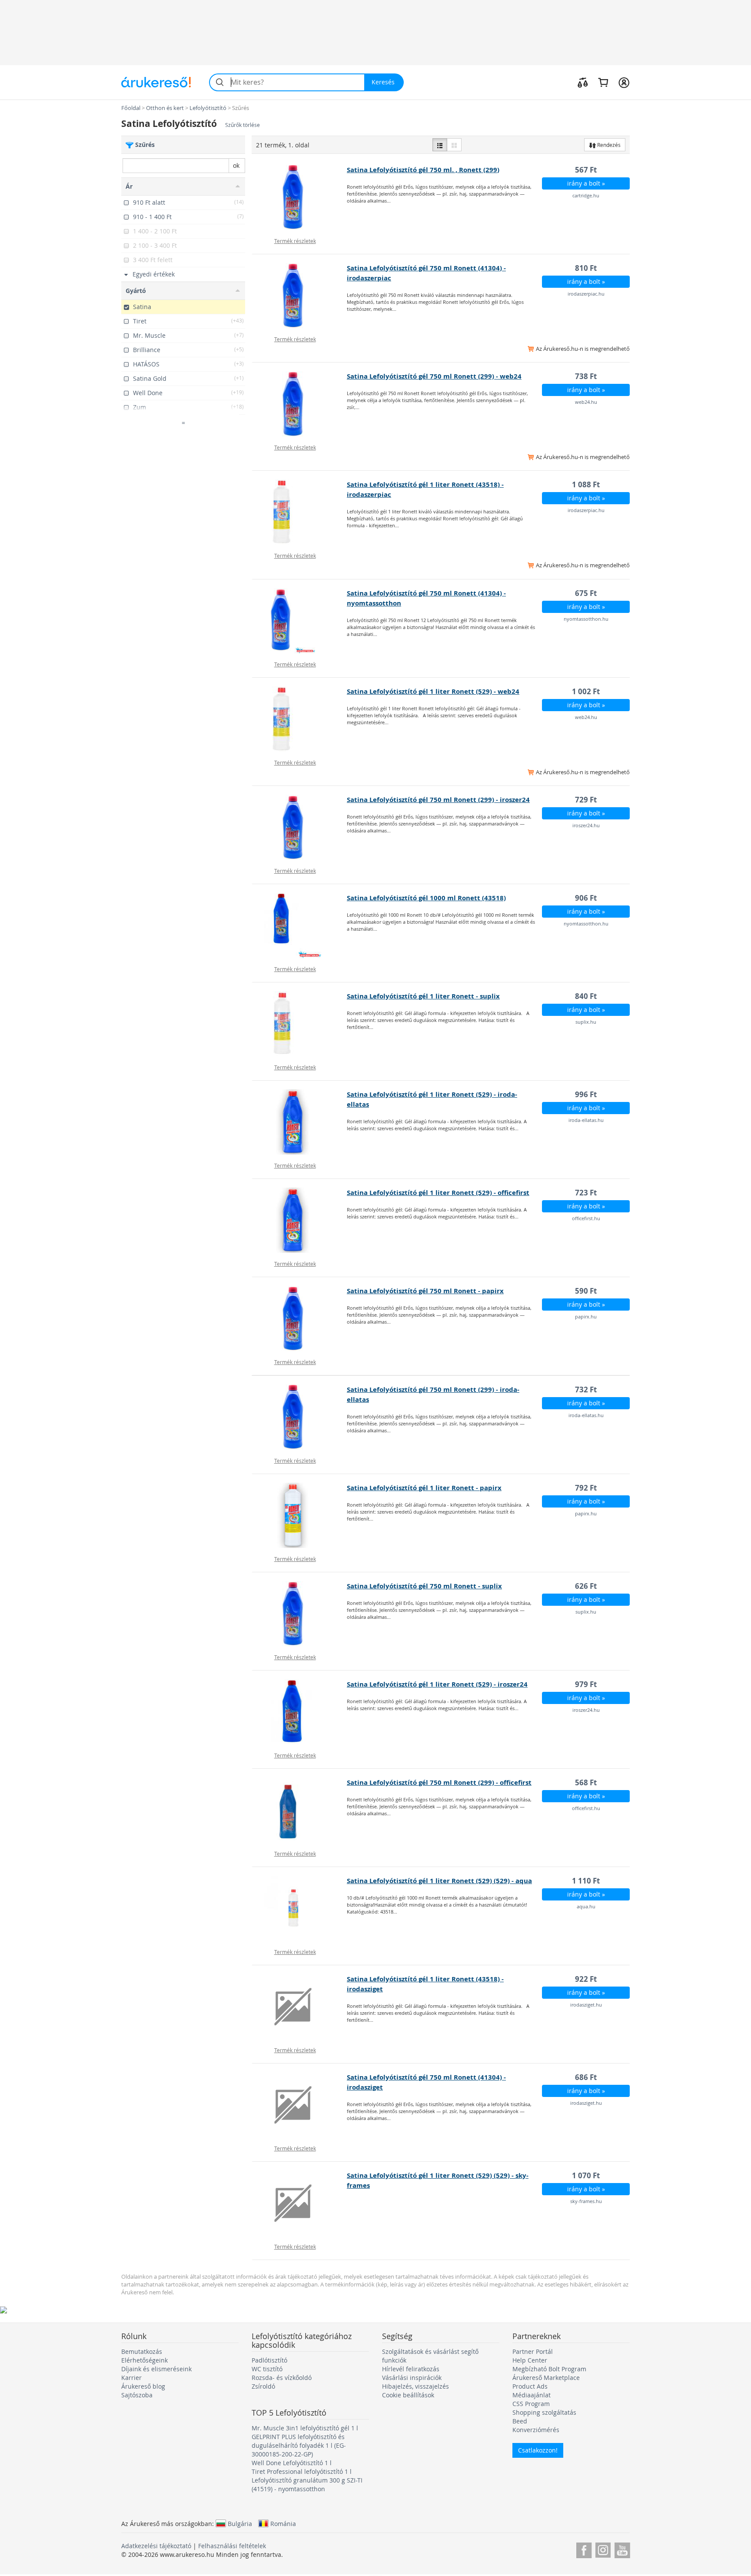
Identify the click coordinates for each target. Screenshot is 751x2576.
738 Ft (586, 376)
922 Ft (586, 1979)
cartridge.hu (586, 195)
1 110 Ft (586, 1881)
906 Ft (586, 898)
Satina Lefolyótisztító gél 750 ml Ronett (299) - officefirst (439, 1782)
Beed (520, 2421)
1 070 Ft (586, 2175)
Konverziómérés (536, 2430)
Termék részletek (295, 241)
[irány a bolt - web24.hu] (300, 404)
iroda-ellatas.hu (586, 1120)
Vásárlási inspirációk (412, 2378)
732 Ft (586, 1390)
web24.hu (586, 402)
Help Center (530, 2360)
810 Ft (586, 268)
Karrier (131, 2378)
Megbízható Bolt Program (549, 2369)
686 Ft (586, 2077)
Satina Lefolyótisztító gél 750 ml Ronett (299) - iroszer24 (438, 800)
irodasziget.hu (586, 2005)
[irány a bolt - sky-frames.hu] (300, 2203)
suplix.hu (586, 1022)
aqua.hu (586, 1906)
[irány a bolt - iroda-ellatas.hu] (300, 1122)
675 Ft (586, 593)
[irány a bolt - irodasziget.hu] (300, 2007)
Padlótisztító (269, 2360)
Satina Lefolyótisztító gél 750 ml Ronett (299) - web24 (434, 376)
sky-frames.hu (586, 2201)
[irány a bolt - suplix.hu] (300, 1024)
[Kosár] (603, 82)
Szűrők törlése (243, 125)
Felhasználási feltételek (232, 2546)
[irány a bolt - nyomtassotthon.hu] (300, 621)
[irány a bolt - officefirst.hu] (300, 1220)
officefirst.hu (586, 1218)
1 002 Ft (586, 691)
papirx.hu (586, 1316)
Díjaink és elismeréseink (156, 2369)
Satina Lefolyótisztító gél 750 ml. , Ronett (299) (423, 170)
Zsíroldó (263, 2386)
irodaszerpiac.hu (586, 294)
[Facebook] (584, 2549)
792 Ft (586, 1488)
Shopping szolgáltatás (544, 2412)
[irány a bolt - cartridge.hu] (300, 197)
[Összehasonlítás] (583, 82)
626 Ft (586, 1586)
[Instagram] (603, 2549)
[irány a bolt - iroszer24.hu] (300, 827)
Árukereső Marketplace (546, 2378)
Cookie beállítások (408, 2395)
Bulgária (240, 2523)
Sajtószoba (137, 2395)
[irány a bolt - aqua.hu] (300, 1908)
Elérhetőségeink (145, 2360)
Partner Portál (533, 2351)
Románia (283, 2523)
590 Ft (586, 1291)
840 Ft (586, 996)
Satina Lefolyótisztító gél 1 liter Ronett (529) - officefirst (438, 1193)
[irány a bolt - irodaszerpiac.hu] (300, 296)
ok (236, 165)
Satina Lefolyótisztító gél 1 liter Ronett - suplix (423, 996)
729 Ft (586, 800)
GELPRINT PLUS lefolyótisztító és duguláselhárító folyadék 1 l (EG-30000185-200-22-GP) (299, 2445)
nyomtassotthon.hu (586, 619)
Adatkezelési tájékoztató (156, 2546)
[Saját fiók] (624, 82)
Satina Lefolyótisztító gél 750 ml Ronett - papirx (425, 1291)
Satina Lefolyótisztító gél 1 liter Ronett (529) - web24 (433, 691)
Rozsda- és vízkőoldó (282, 2378)
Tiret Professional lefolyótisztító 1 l (302, 2471)
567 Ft (586, 170)
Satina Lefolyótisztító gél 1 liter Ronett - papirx (424, 1488)
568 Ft (586, 1782)
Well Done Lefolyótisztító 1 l (292, 2463)
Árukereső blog (143, 2386)
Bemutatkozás (142, 2351)
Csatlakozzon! (538, 2450)
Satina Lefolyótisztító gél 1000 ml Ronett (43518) (426, 898)
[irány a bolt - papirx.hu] (300, 1318)
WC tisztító (267, 2369)
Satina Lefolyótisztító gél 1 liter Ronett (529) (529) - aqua (439, 1881)
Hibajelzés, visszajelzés (415, 2386)
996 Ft (586, 1094)
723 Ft (586, 1193)
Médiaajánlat (532, 2395)
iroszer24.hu (586, 825)
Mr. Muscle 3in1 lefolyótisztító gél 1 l (305, 2428)
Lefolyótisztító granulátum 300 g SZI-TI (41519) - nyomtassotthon (307, 2484)
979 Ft (586, 1684)
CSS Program (531, 2404)
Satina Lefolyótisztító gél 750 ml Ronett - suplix (424, 1586)
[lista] (440, 145)
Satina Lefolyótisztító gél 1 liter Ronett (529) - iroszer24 (437, 1684)
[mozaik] (454, 145)
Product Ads (530, 2386)
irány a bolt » (586, 183)
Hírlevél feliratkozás (411, 2369)
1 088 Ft (586, 484)
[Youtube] (622, 2549)
